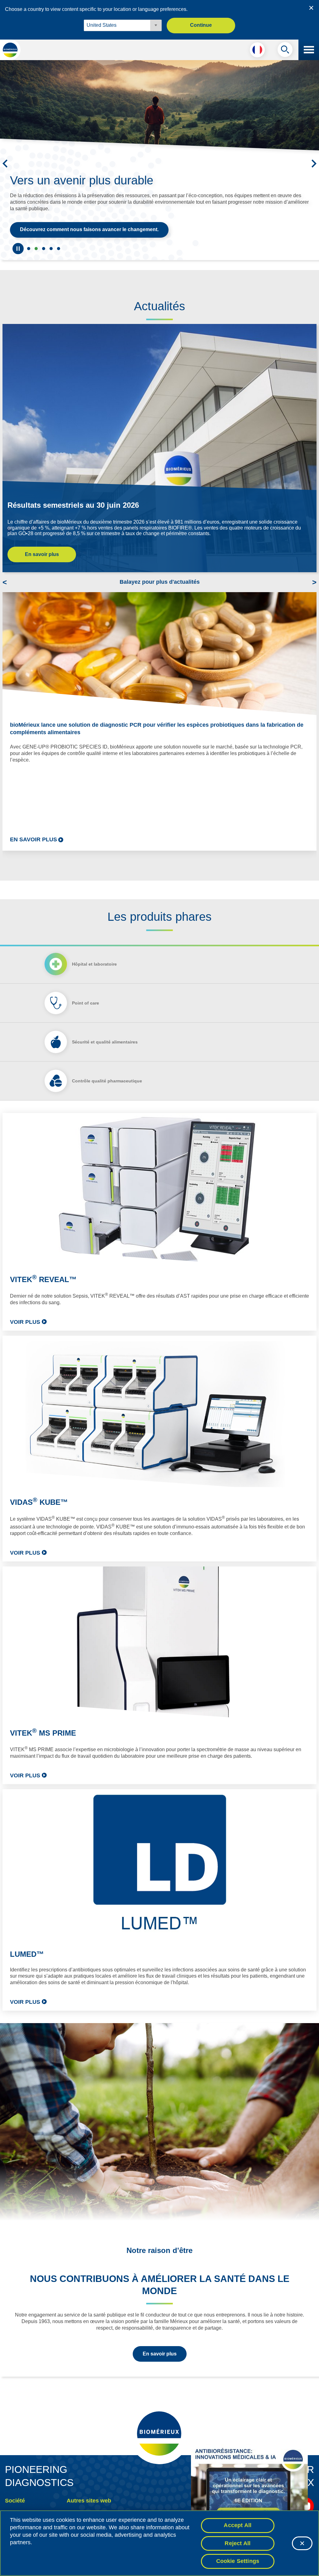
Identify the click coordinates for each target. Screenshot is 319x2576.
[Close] (302, 2543)
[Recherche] (285, 51)
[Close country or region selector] (311, 8)
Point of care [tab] (86, 1003)
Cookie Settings (238, 2561)
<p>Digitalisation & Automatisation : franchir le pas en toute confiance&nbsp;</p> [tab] (51, 249)
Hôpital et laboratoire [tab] (94, 964)
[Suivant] (314, 164)
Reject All (238, 2543)
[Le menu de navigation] (309, 50)
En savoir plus (42, 554)
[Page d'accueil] (10, 50)
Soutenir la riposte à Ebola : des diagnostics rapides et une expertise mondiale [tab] (29, 249)
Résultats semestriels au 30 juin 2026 (73, 505)
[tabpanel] (159, 1562)
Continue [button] (201, 25)
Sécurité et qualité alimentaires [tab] (105, 1042)
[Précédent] (5, 164)
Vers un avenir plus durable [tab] (36, 249)
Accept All (238, 2525)
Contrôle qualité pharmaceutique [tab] (107, 1081)
